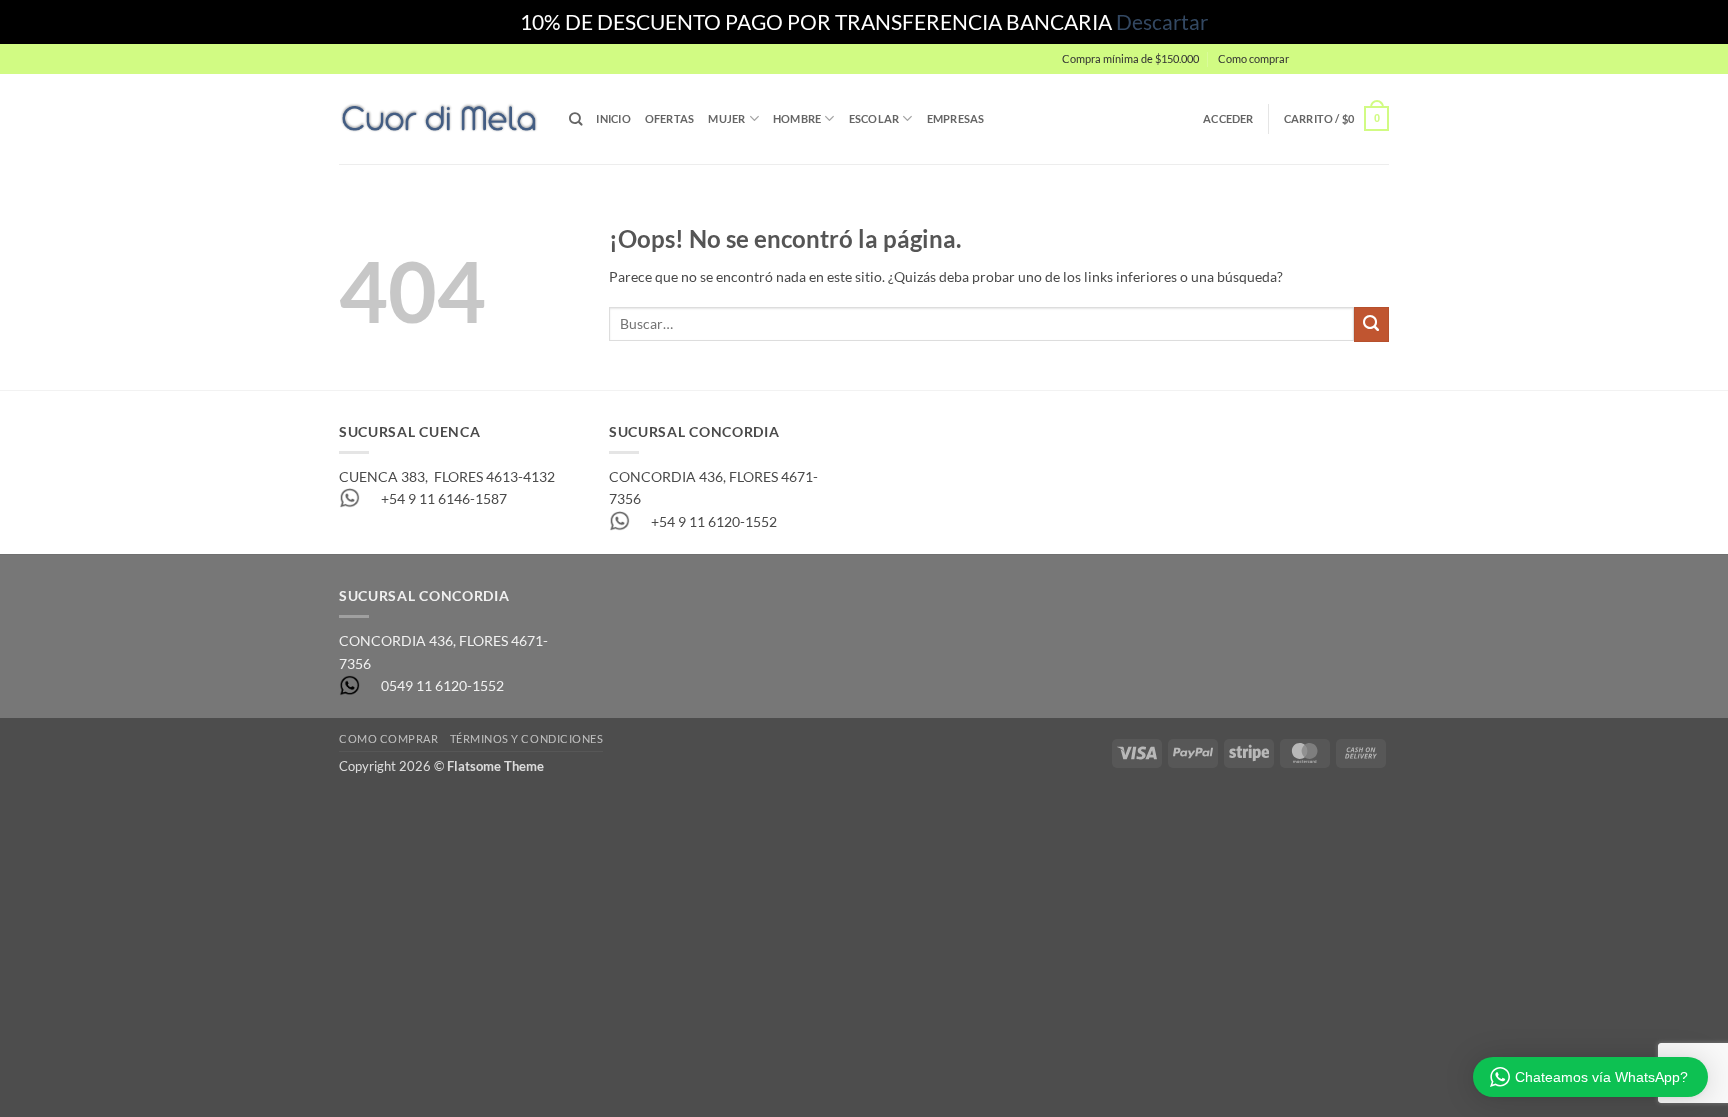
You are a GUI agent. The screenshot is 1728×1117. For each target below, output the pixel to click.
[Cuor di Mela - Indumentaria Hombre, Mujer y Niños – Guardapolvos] (439, 118)
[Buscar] (575, 119)
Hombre (797, 118)
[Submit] (1371, 324)
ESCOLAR (874, 118)
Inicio (613, 118)
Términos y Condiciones (527, 738)
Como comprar (1253, 58)
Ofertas (670, 118)
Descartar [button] (1162, 21)
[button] (1344, 59)
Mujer (726, 118)
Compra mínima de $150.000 (1130, 58)
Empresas (956, 118)
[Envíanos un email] (1397, 67)
